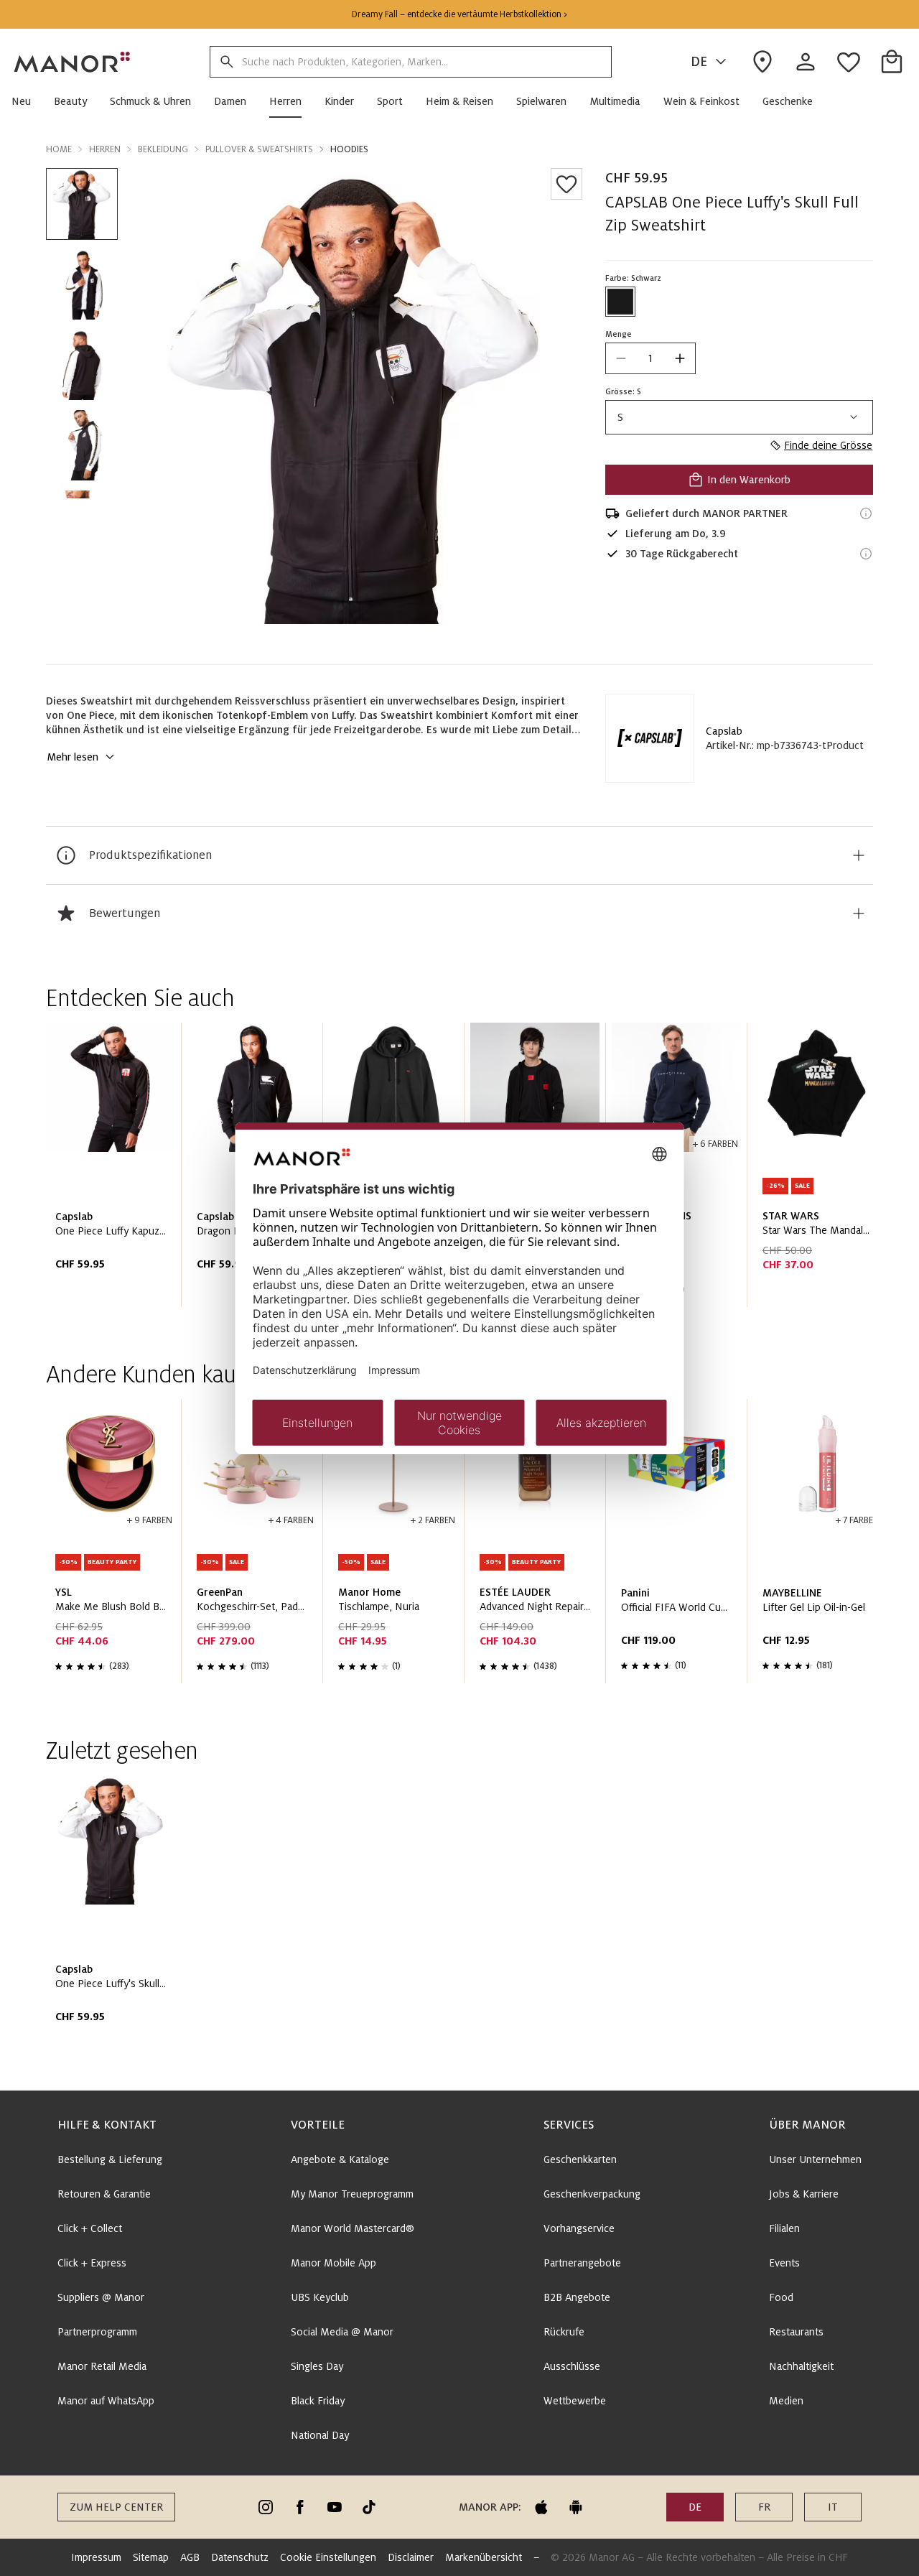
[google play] (576, 2507)
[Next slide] (821, 1171)
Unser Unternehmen (815, 2159)
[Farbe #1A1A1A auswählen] (620, 302)
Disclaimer (411, 2557)
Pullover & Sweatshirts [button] (259, 149)
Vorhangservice (579, 2228)
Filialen (784, 2228)
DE (699, 62)
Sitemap (151, 2557)
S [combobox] (620, 417)
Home (59, 149)
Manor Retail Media (102, 2366)
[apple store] (541, 2507)
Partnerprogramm (97, 2332)
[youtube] (335, 2507)
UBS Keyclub (320, 2297)
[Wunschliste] (566, 184)
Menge (619, 334)
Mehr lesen (73, 757)
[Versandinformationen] (866, 513)
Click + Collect (90, 2228)
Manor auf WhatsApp (106, 2401)
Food (781, 2297)
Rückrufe (564, 2332)
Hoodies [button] (349, 149)
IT (833, 2507)
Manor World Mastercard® (353, 2228)
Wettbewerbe (575, 2401)
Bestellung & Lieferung (110, 2159)
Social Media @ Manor (342, 2332)
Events (784, 2263)
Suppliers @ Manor (101, 2297)
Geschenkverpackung (592, 2194)
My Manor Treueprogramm (352, 2194)
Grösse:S (623, 391)
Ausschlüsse (572, 2366)
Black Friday (318, 2401)
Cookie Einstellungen (328, 2557)
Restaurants (796, 2332)
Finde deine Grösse (828, 445)
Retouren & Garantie (104, 2194)
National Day (320, 2435)
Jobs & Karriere (804, 2194)
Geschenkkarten (580, 2159)
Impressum (96, 2557)
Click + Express (92, 2263)
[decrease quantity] (621, 358)
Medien (786, 2401)
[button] (27, 101)
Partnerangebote (582, 2263)
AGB (190, 2557)
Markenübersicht (484, 2557)
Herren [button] (105, 149)
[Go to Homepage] (73, 62)
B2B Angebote (577, 2297)
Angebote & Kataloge (340, 2159)
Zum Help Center (116, 2507)
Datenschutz (240, 2557)
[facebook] (300, 2507)
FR (764, 2507)
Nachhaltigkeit (801, 2366)
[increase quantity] (680, 358)
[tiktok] (369, 2507)
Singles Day (317, 2366)
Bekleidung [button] (163, 149)
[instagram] (266, 2507)
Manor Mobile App (333, 2263)
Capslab (724, 731)
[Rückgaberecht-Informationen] (866, 554)
